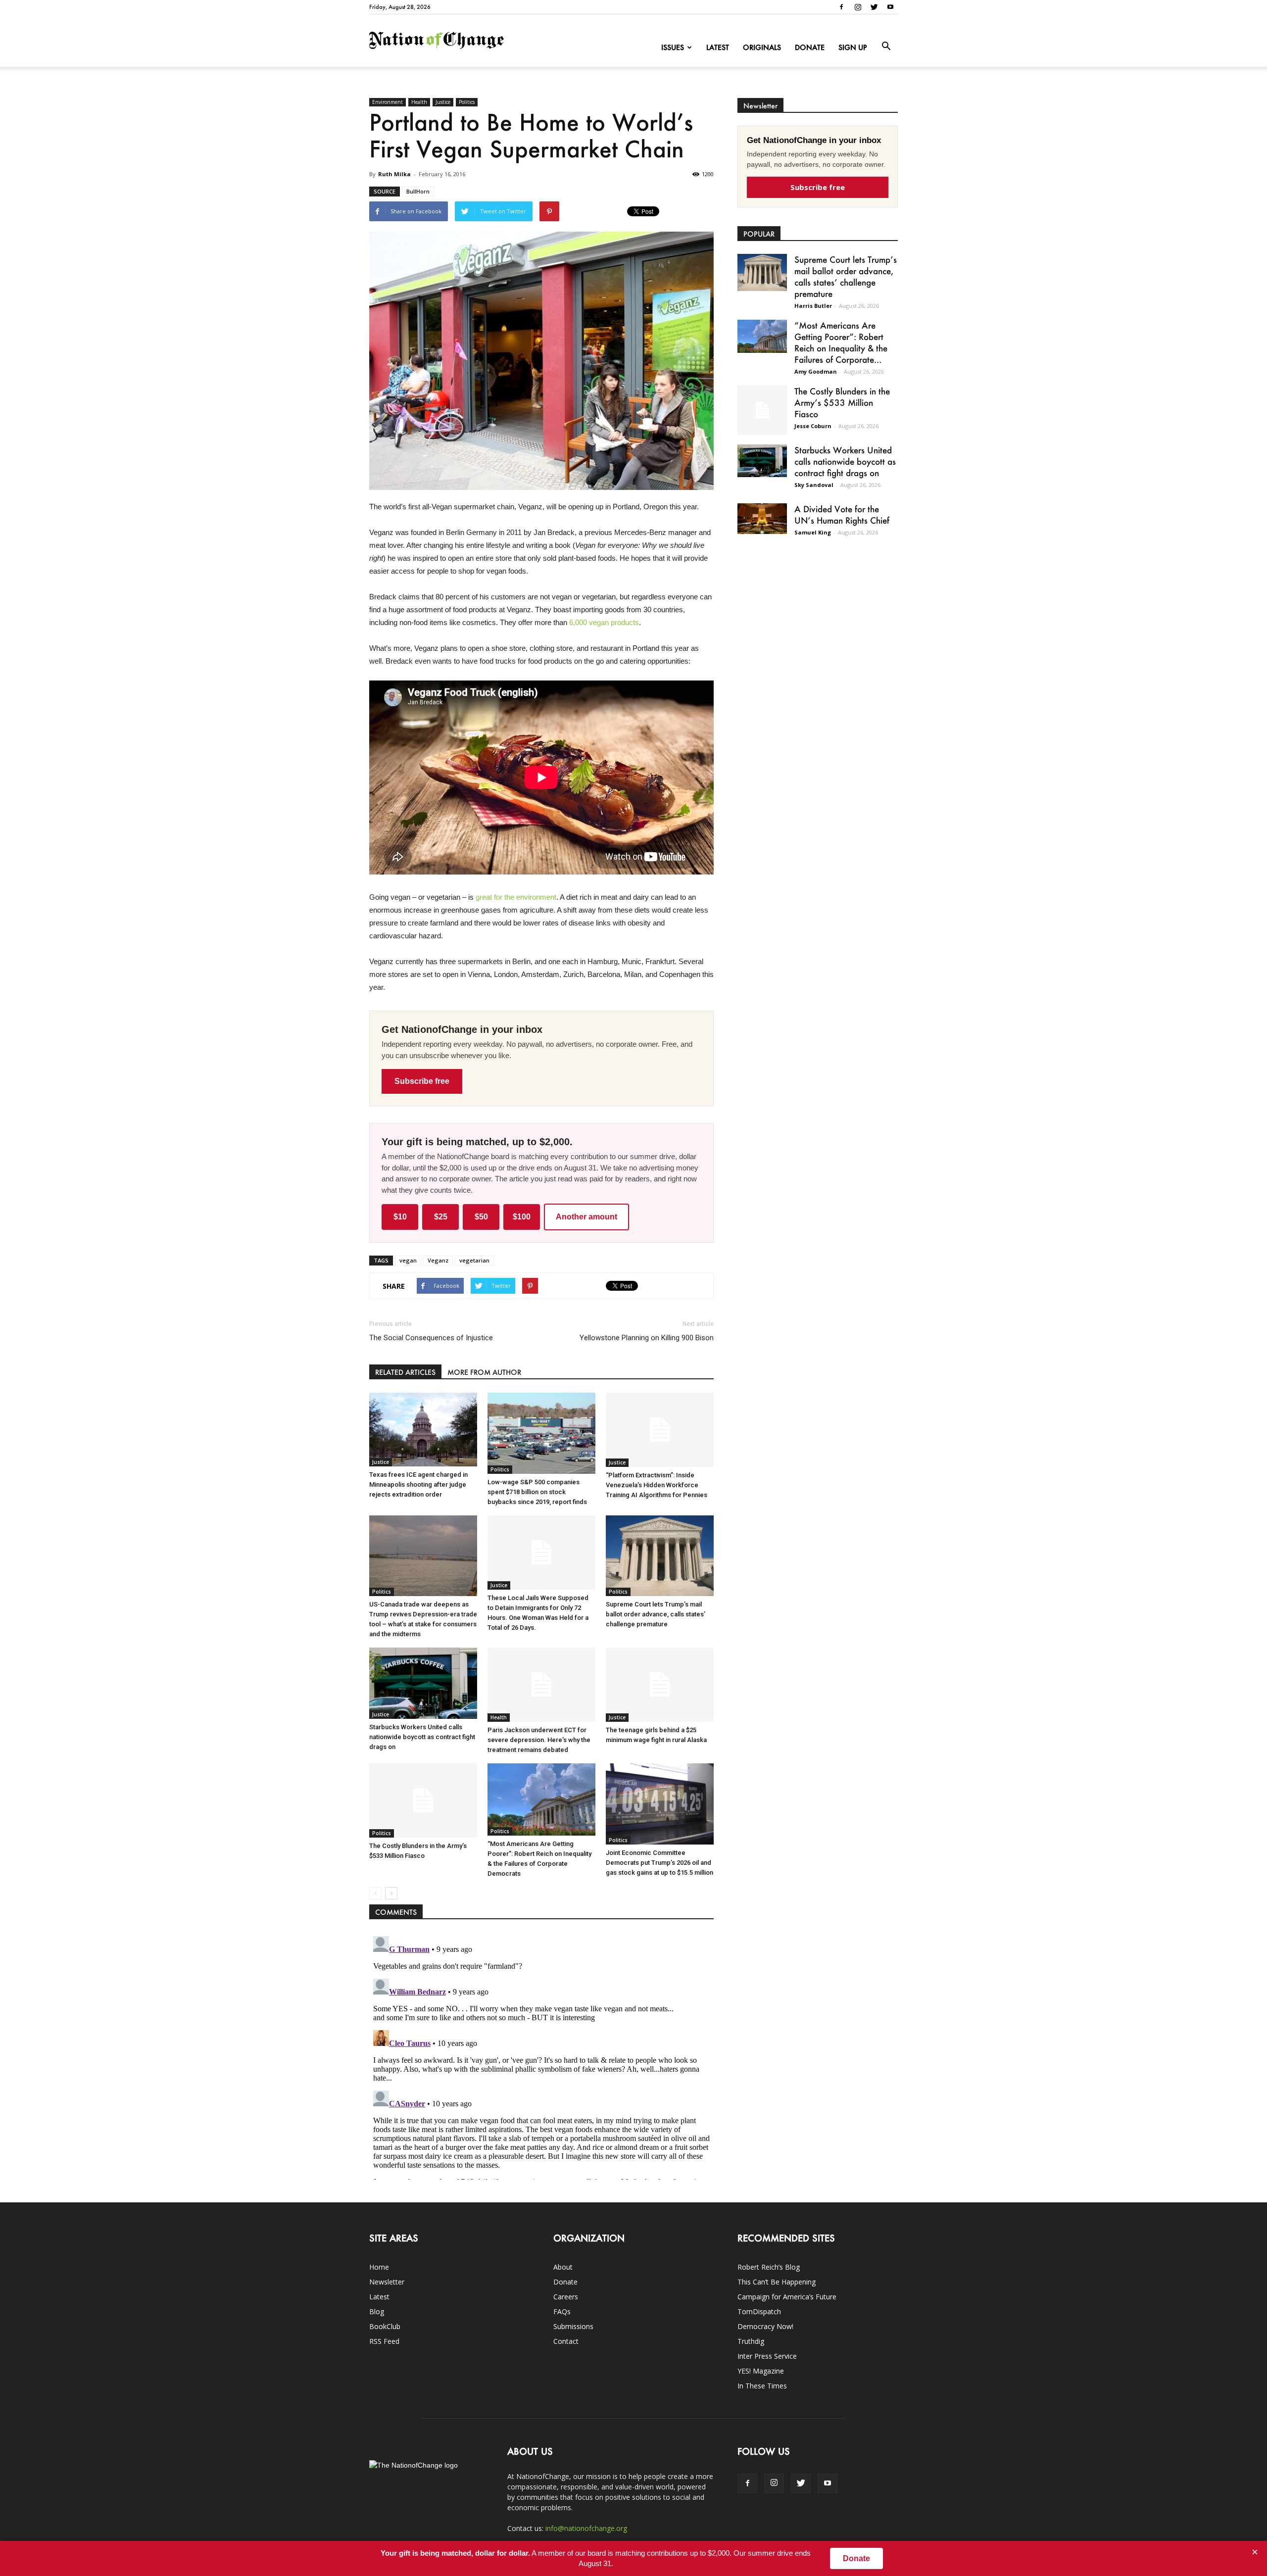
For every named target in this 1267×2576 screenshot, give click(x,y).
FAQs (562, 2311)
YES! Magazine (761, 2371)
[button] (886, 47)
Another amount (586, 1217)
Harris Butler (813, 306)
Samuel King (813, 532)
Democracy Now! (765, 2326)
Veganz (438, 1260)
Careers (566, 2297)
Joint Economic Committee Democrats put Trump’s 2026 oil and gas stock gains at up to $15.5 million (659, 1863)
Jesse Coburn (813, 426)
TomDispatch (759, 2311)
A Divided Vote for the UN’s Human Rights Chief (842, 514)
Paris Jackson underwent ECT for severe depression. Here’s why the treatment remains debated (539, 1740)
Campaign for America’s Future (787, 2297)
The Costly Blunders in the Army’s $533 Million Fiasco (842, 402)
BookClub (385, 2326)
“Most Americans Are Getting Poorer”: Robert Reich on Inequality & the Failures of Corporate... (841, 342)
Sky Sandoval (814, 485)
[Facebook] (841, 7)
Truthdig (751, 2341)
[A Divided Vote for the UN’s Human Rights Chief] (762, 519)
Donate (810, 47)
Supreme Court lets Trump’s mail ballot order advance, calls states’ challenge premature (656, 1614)
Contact (566, 2341)
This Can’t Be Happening (777, 2282)
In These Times (762, 2386)
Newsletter (387, 2282)
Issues (673, 47)
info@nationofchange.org (586, 2528)
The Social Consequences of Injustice (431, 1338)
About (563, 2267)
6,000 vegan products (604, 622)
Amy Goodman (816, 371)
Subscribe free (422, 1081)
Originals (762, 47)
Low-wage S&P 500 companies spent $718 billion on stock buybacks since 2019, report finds (537, 1492)
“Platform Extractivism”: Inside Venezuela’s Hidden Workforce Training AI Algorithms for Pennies (657, 1485)
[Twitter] (874, 7)
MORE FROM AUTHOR (484, 1372)
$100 (522, 1217)
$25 (441, 1217)
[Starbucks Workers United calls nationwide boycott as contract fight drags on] (423, 1683)
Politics (467, 102)
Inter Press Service (767, 2356)
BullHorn (418, 191)
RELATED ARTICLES (405, 1372)
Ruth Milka (394, 174)
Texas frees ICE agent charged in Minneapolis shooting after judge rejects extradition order (418, 1484)
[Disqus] (541, 2056)
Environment (388, 102)
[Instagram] (858, 7)
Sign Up (853, 47)
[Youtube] (890, 7)
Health (419, 102)
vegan (408, 1260)
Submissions (573, 2326)
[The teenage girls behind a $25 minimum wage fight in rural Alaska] (660, 1685)
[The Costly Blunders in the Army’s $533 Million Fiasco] (423, 1800)
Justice (443, 102)
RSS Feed (384, 2341)
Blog (377, 2311)
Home (379, 2267)
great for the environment (516, 897)
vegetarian (474, 1260)
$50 (481, 1217)
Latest (718, 47)
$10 (400, 1217)
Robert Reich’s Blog (769, 2267)
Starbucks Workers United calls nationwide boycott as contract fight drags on (422, 1737)
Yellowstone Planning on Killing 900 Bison (647, 1338)
